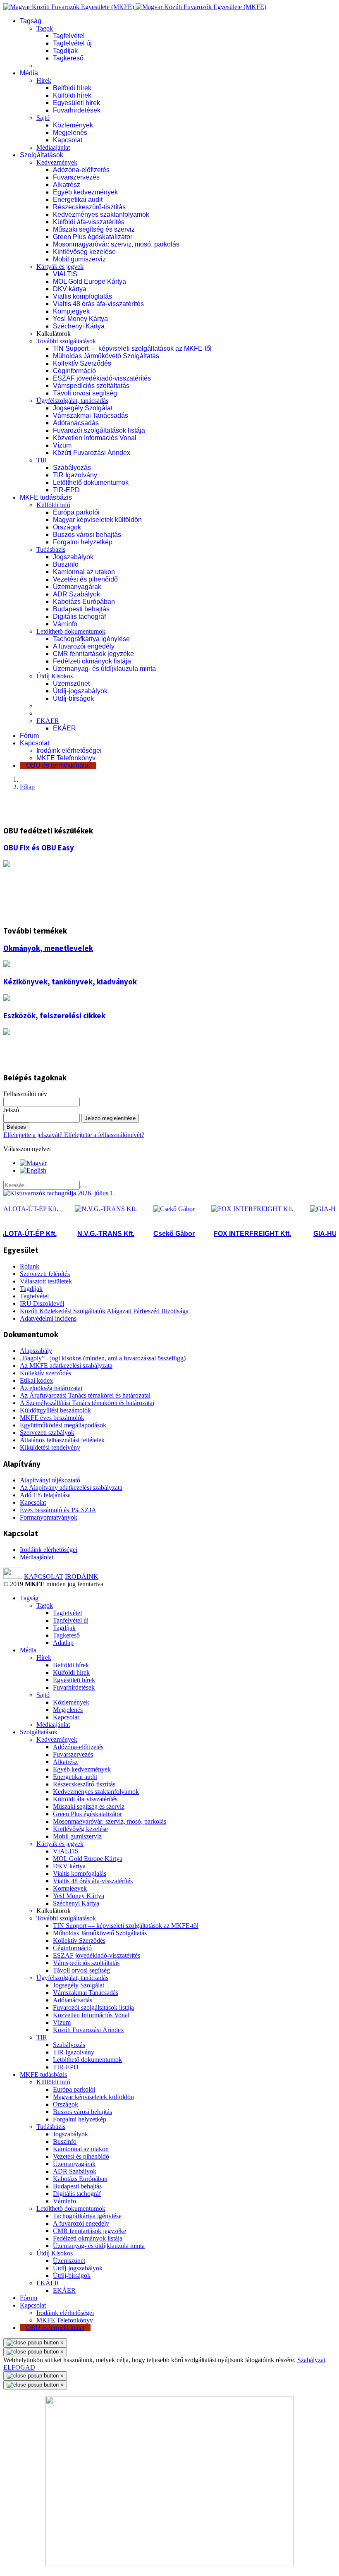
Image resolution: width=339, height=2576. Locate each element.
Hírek (44, 80)
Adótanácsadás (76, 423)
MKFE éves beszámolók (52, 1418)
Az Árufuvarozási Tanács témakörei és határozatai (85, 1395)
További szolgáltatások (66, 341)
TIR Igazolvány (75, 475)
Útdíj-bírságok (73, 698)
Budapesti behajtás (81, 609)
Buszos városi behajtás (87, 535)
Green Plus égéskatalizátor (93, 237)
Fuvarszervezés (76, 177)
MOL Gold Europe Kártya (90, 281)
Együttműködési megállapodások (63, 1425)
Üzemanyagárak (77, 587)
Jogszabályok (73, 557)
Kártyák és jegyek (60, 267)
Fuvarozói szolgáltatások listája (99, 430)
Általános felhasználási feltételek (62, 1440)
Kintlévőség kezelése (84, 252)
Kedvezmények (57, 162)
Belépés (16, 1127)
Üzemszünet (71, 684)
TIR (42, 460)
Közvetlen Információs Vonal (95, 438)
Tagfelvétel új (72, 43)
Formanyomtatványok (49, 1517)
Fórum (29, 736)
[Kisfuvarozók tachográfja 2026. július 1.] (59, 1193)
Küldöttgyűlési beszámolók (55, 1410)
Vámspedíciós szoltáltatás (91, 386)
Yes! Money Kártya (80, 319)
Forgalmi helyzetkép (83, 542)
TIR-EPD (66, 490)
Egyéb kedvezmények (85, 192)
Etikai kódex (36, 1380)
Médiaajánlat (53, 147)
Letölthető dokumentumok (91, 482)
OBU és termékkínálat (58, 765)
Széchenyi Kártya (79, 326)
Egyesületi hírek (76, 103)
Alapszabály (36, 1351)
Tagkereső (68, 58)
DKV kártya (70, 289)
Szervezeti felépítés (45, 1274)
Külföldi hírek (72, 95)
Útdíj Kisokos (55, 676)
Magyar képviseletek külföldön (97, 520)
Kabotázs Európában (84, 602)
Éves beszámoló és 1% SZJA (58, 1510)
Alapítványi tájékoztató (50, 1480)
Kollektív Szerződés (82, 363)
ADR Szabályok (76, 594)
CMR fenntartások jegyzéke (93, 654)
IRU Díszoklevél (42, 1304)
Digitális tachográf (79, 616)
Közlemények (73, 125)
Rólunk (30, 1266)
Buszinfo (66, 564)
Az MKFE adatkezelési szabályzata (66, 1366)
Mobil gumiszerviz (79, 259)
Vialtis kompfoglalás (82, 296)
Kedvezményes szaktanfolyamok (101, 214)
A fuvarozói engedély (84, 646)
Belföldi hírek (72, 88)
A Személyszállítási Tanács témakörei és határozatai (87, 1403)
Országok (67, 527)
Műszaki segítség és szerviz (94, 229)
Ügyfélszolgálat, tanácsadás (72, 401)
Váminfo (65, 624)
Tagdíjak (65, 51)
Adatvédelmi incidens (48, 1318)
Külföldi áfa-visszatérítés (89, 222)
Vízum (62, 445)
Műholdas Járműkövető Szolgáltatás (106, 356)
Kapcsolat (68, 140)
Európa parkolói (76, 512)
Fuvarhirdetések (77, 110)
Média (29, 73)
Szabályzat (311, 2360)
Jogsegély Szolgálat (83, 408)
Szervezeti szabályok (47, 1433)
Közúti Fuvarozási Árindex (92, 453)
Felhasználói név (25, 1094)
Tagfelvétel (69, 36)
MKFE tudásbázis (46, 497)
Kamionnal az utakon (84, 572)
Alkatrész (67, 185)
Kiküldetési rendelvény (50, 1447)
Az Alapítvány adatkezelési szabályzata (71, 1488)
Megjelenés (70, 133)
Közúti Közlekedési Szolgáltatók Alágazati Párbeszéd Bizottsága (104, 1311)
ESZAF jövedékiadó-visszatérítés (102, 378)
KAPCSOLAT (44, 1576)
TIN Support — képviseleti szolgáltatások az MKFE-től (132, 348)
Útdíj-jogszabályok (80, 691)
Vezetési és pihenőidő (85, 579)
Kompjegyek (71, 311)
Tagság (31, 21)
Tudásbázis (51, 549)
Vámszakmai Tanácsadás (91, 415)
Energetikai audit (78, 200)
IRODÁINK (82, 1576)
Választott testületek (46, 1281)
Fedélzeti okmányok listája (92, 661)
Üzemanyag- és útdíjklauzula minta (104, 669)
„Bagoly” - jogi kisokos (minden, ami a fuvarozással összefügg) (103, 1358)
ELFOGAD (19, 2367)
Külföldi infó (53, 505)
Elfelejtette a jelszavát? (34, 1135)
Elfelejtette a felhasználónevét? (104, 1135)
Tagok (45, 28)
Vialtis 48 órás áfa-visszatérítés (98, 304)
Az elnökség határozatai (51, 1388)
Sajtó (43, 118)
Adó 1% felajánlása (45, 1495)
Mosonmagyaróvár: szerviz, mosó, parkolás (116, 244)
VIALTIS (65, 274)
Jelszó (11, 1110)
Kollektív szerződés (45, 1373)
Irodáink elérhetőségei (69, 751)
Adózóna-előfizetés (81, 170)
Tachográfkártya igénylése (91, 639)
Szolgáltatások (42, 155)
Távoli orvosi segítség (85, 393)
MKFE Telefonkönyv (66, 758)
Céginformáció (74, 371)
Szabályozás (72, 468)
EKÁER (48, 721)
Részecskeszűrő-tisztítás (89, 207)
